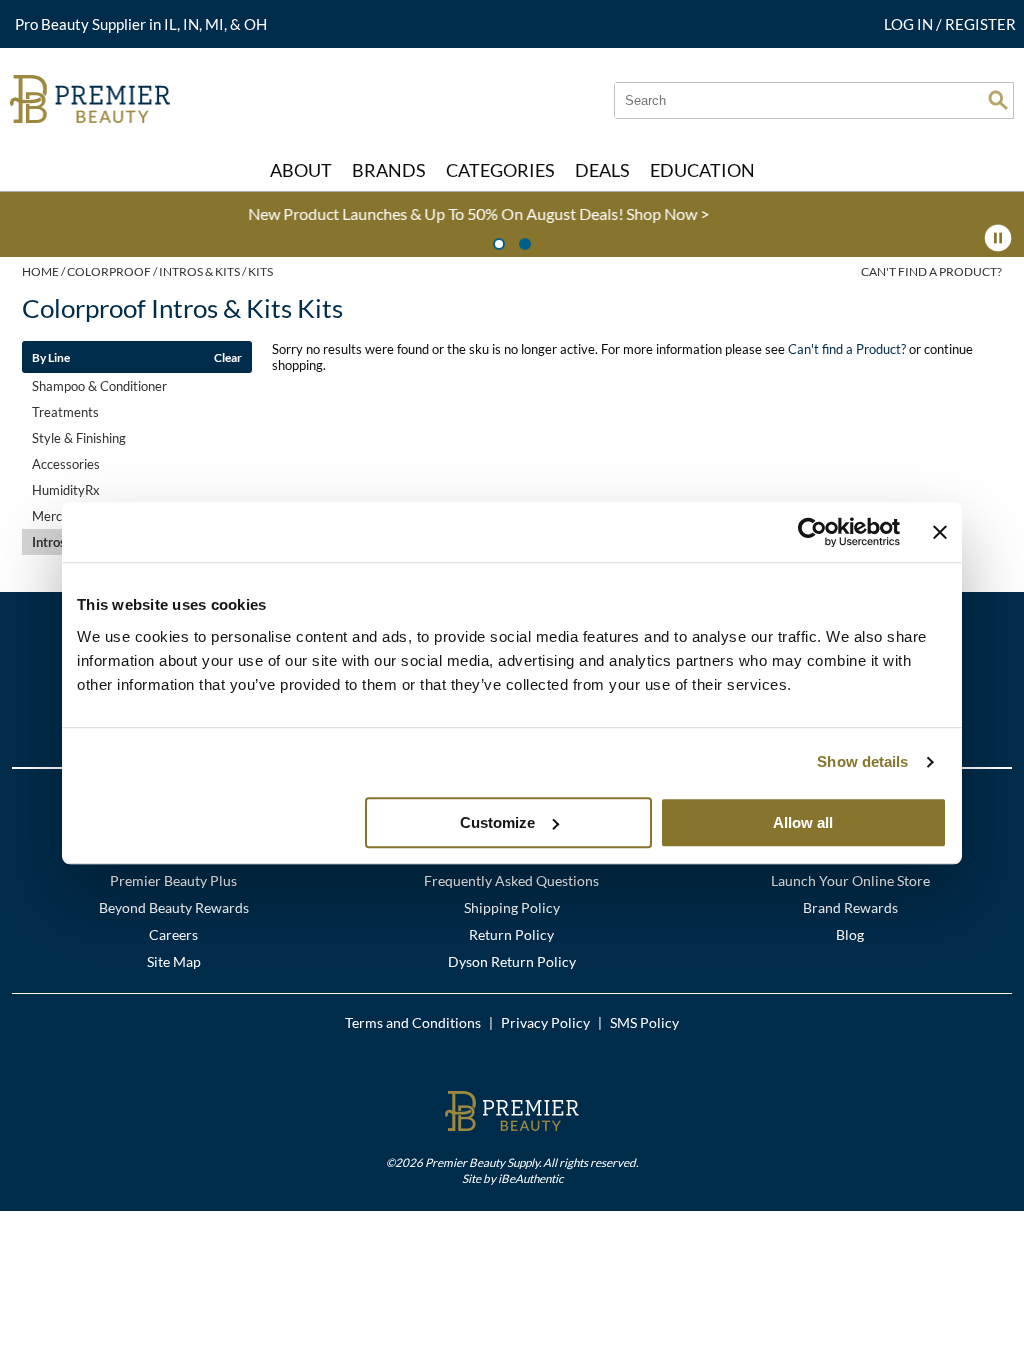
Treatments (65, 412)
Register (980, 24)
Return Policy (511, 934)
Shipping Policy (512, 907)
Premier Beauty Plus (173, 880)
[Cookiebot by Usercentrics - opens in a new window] (812, 532)
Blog (850, 934)
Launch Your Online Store (850, 880)
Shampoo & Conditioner (99, 386)
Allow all (803, 822)
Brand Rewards (850, 907)
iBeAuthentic (530, 1178)
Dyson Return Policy (512, 961)
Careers (173, 934)
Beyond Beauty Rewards (174, 907)
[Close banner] (940, 532)
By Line (51, 357)
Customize (497, 822)
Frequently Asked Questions (511, 880)
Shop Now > (475, 213)
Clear (228, 357)
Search (998, 100)
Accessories (66, 464)
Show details (862, 761)
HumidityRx (66, 490)
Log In (910, 24)
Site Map (174, 961)
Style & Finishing (79, 438)
